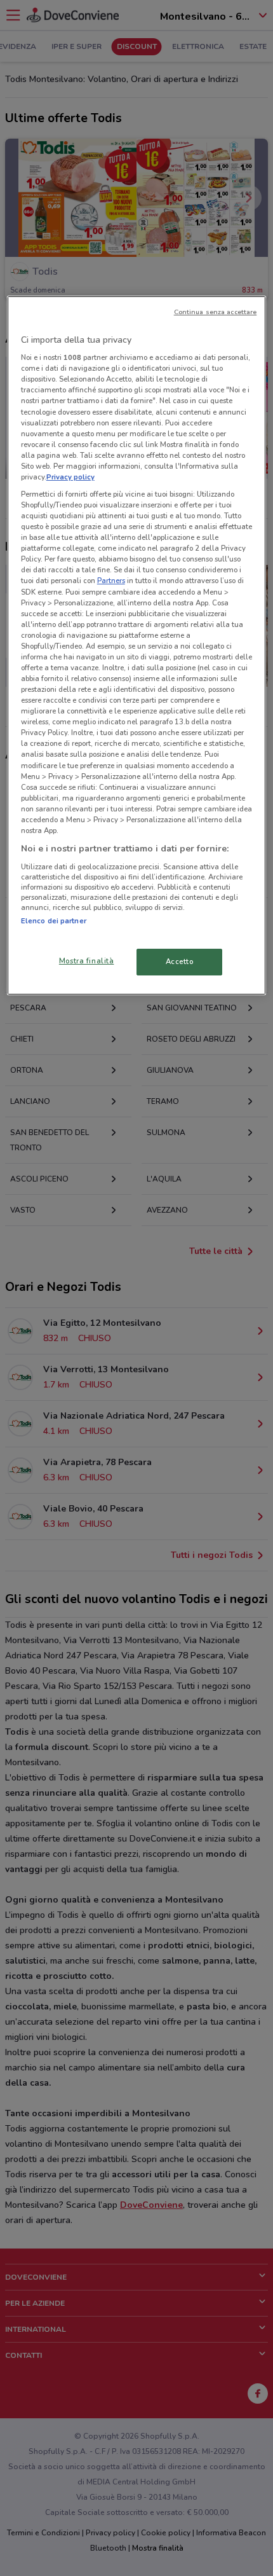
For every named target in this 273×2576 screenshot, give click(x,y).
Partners (111, 581)
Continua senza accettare (216, 312)
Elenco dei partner (54, 921)
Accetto (180, 961)
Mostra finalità (87, 961)
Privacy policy (70, 477)
